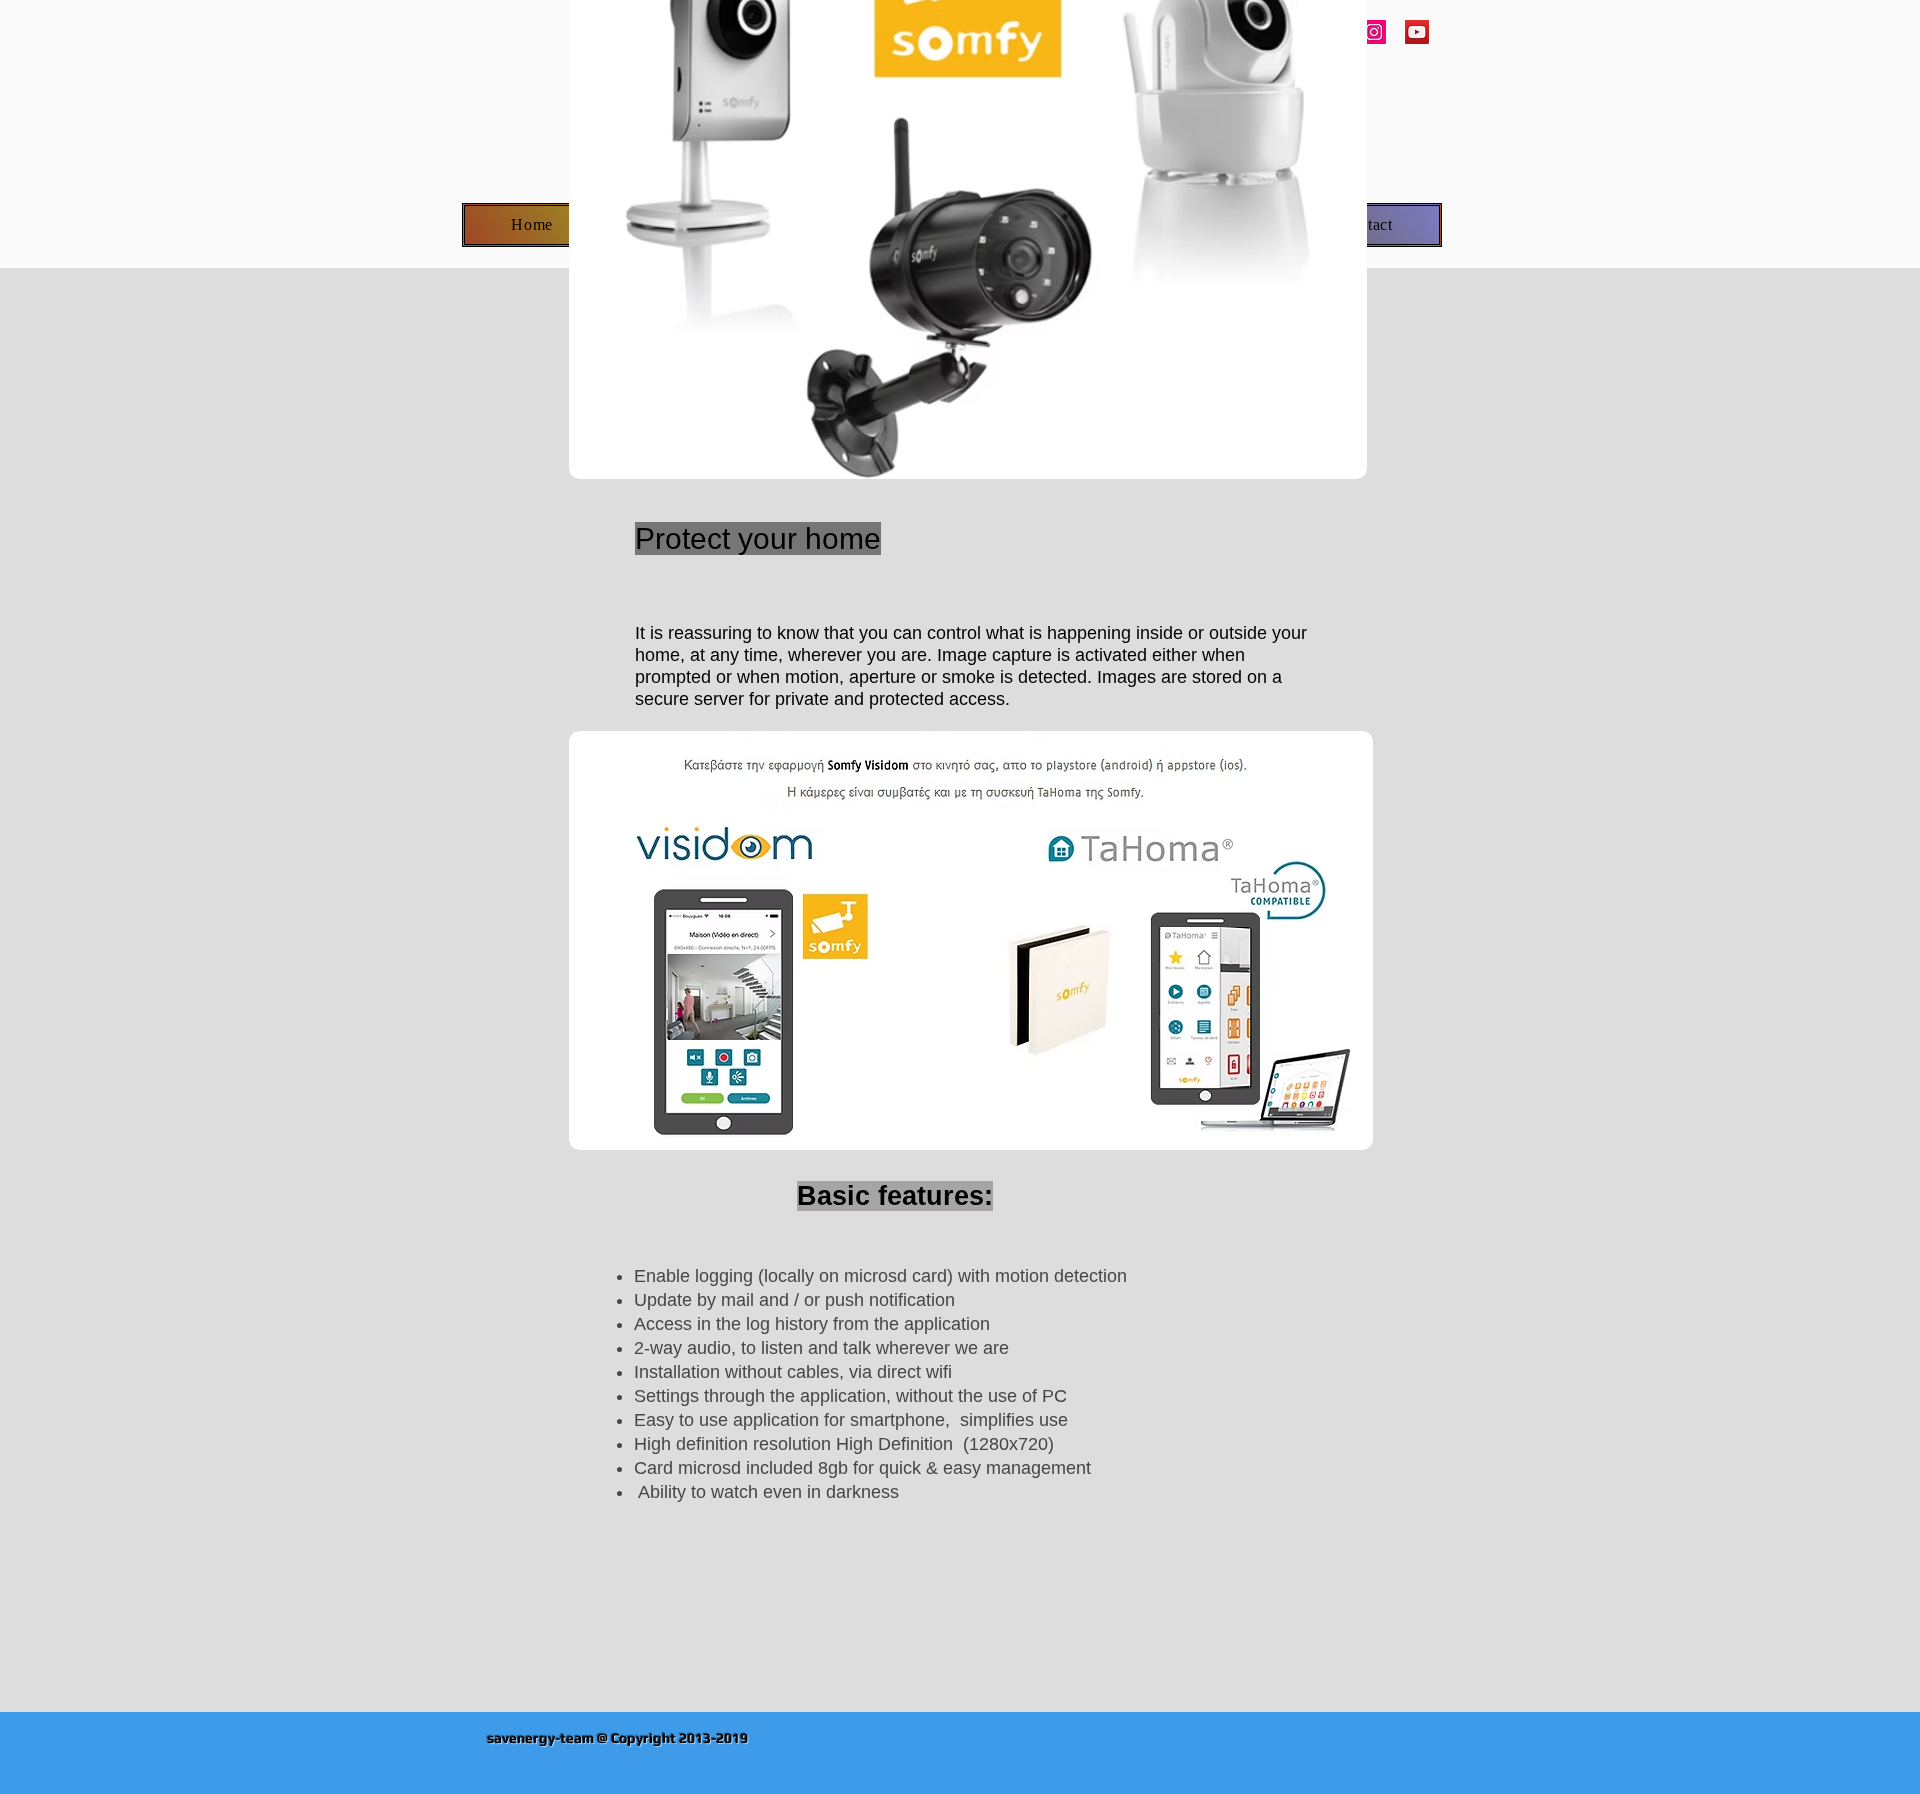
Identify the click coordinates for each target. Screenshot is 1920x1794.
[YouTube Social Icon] (1417, 32)
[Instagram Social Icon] (1374, 32)
